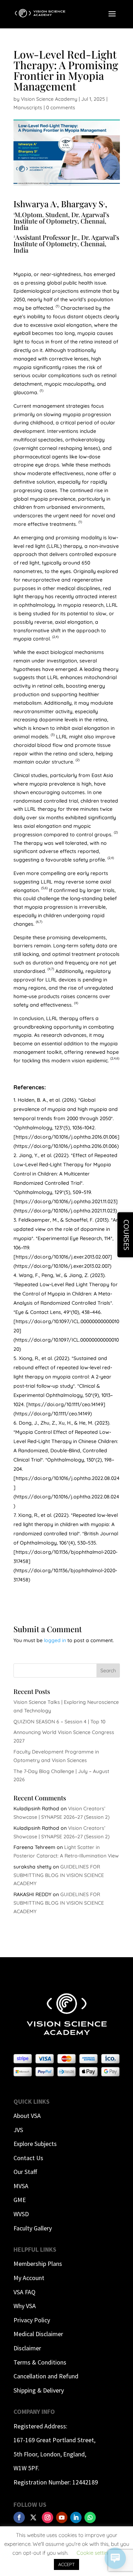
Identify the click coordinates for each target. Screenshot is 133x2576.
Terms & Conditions (40, 2362)
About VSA (27, 2116)
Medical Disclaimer (38, 2334)
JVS (18, 2130)
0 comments (61, 108)
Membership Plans (38, 2264)
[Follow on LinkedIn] (76, 2517)
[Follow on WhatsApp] (90, 2517)
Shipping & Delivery (39, 2390)
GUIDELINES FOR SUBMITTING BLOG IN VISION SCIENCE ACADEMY (59, 1875)
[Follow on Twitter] (33, 2517)
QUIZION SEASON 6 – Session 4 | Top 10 (59, 1722)
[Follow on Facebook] (19, 2517)
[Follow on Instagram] (48, 2517)
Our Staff (25, 2172)
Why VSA (25, 2306)
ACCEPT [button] (66, 2564)
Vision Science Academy (49, 99)
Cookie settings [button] (95, 2553)
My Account (29, 2278)
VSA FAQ (24, 2292)
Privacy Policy (32, 2320)
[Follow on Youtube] (62, 2517)
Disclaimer (27, 2348)
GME (20, 2200)
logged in (55, 1640)
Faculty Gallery (33, 2228)
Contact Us (28, 2158)
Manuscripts (28, 108)
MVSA (21, 2186)
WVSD (21, 2214)
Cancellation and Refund (46, 2376)
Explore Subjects (35, 2144)
